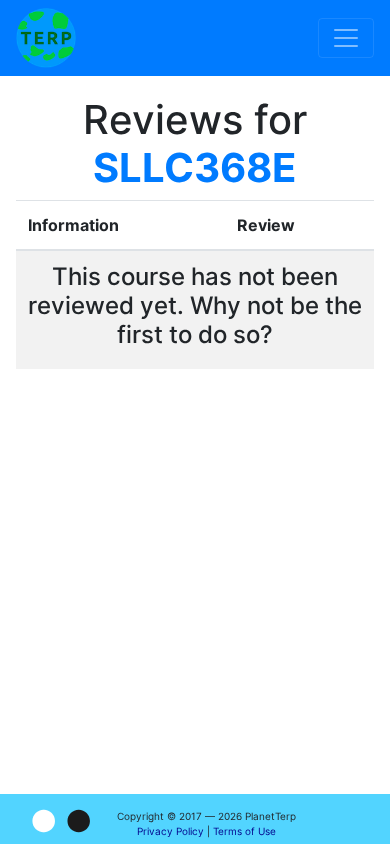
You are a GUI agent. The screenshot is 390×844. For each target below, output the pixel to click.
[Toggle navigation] (346, 38)
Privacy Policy (170, 831)
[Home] (46, 38)
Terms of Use (244, 831)
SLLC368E (195, 167)
